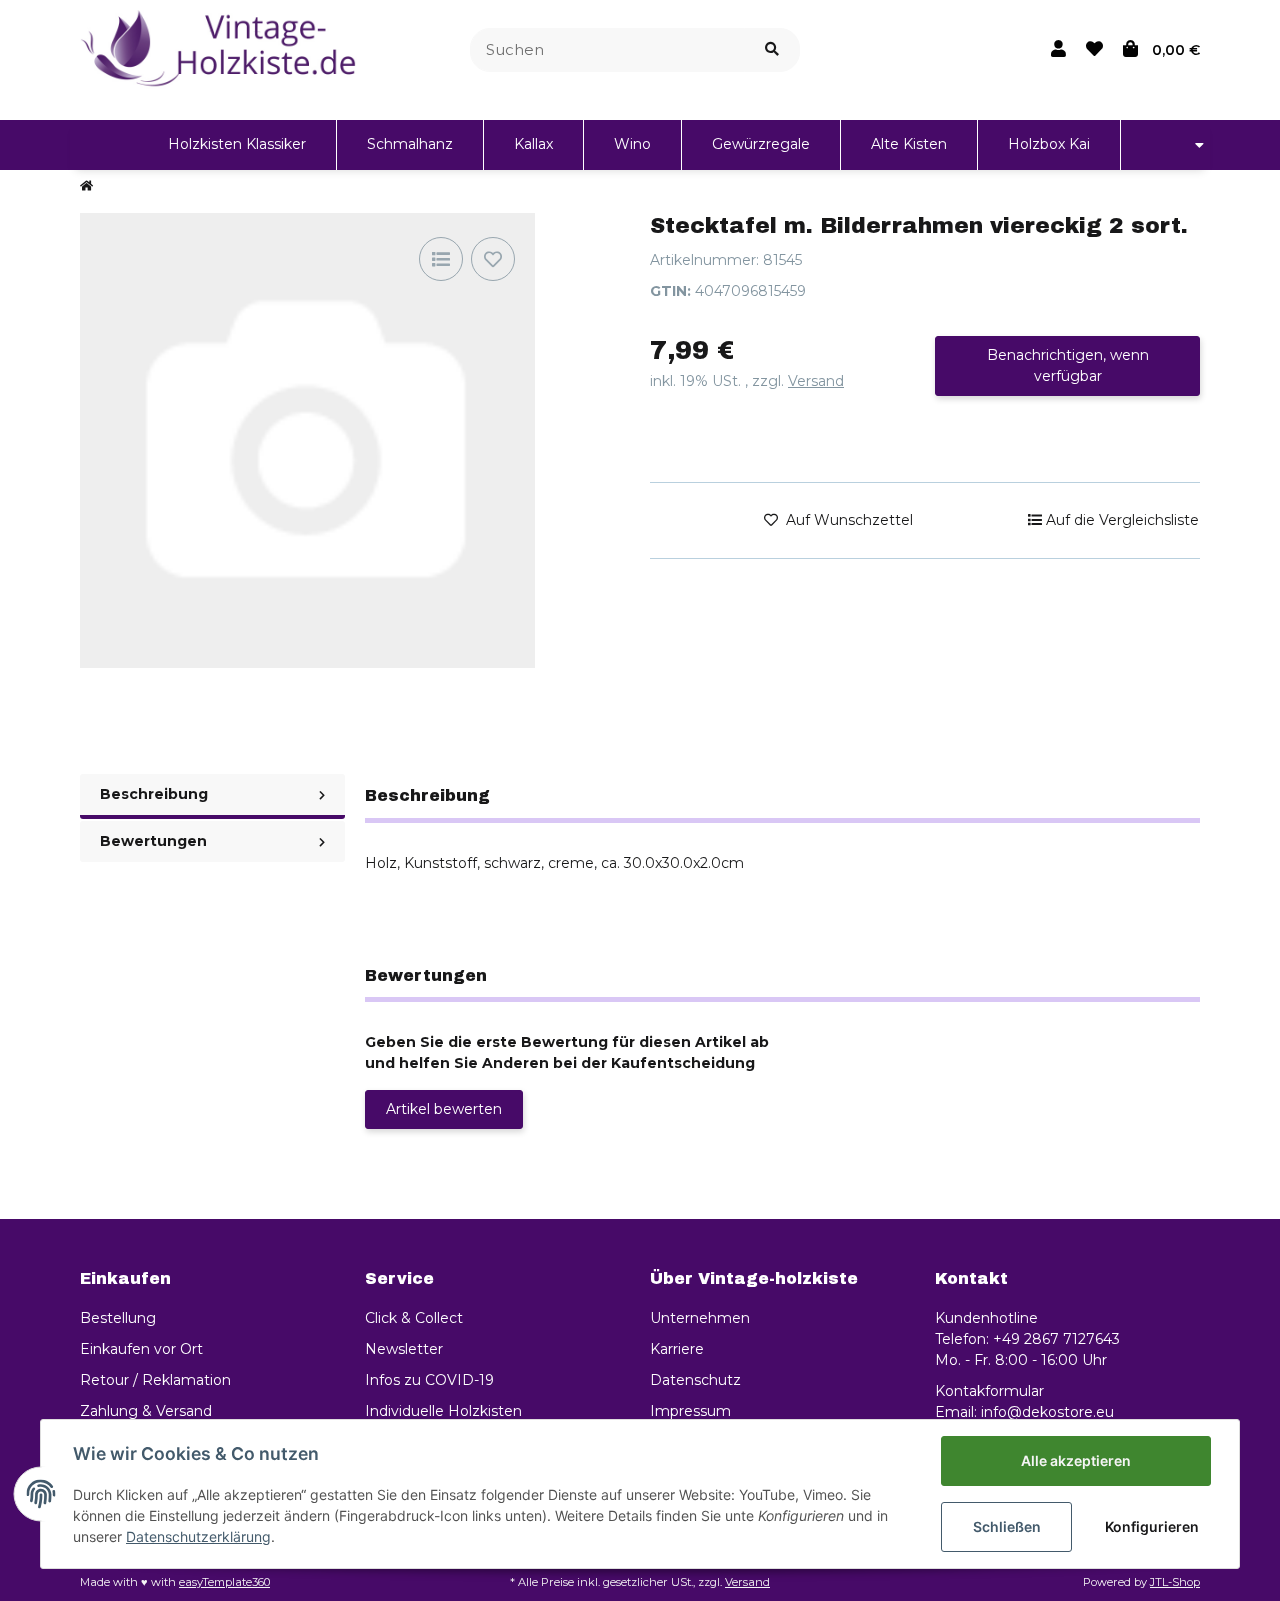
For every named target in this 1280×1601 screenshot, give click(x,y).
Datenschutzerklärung (198, 1536)
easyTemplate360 (224, 1582)
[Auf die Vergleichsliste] (441, 259)
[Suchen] (772, 50)
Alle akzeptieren (1076, 1460)
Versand (816, 381)
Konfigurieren (1152, 1526)
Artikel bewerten (444, 1109)
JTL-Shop (1175, 1582)
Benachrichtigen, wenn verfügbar (1068, 365)
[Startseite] (86, 187)
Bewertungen (153, 841)
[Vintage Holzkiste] (222, 49)
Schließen (1007, 1526)
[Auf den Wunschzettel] (493, 259)
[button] (1058, 50)
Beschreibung (154, 794)
